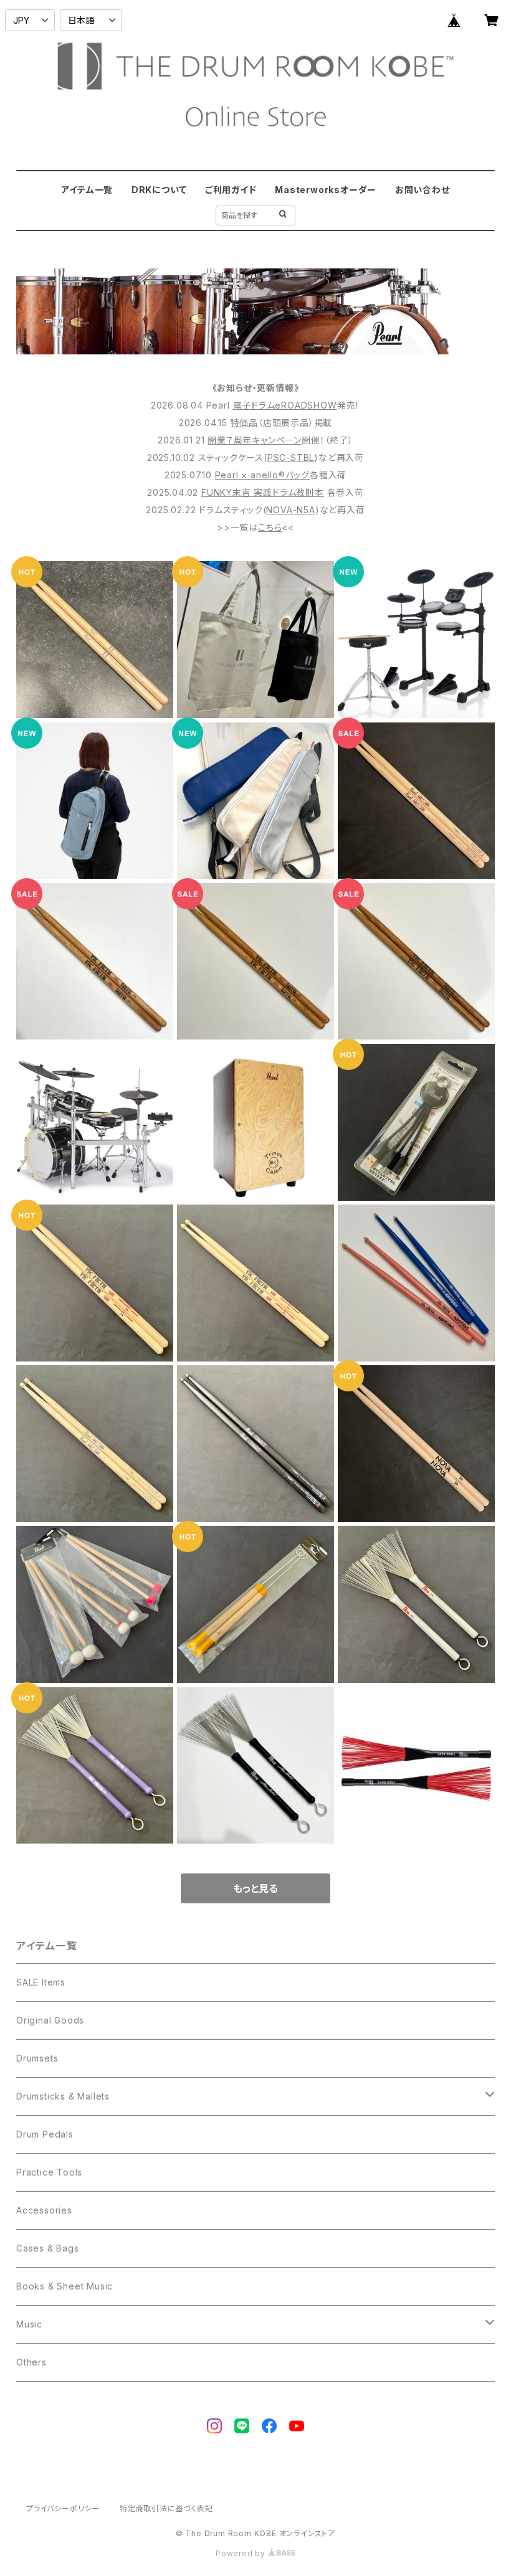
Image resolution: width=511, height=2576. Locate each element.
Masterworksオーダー (326, 190)
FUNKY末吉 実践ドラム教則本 (263, 492)
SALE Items (41, 1982)
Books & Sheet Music (64, 2286)
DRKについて (159, 190)
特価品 (244, 423)
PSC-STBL (291, 457)
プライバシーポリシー (63, 2508)
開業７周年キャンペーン (255, 440)
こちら (270, 527)
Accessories (44, 2210)
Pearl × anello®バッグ (262, 475)
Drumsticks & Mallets (63, 2096)
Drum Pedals (45, 2134)
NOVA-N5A (290, 510)
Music (29, 2324)
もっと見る (255, 1888)
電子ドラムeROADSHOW (285, 405)
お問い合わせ (423, 190)
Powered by (242, 2553)
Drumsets (37, 2058)
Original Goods (50, 2020)
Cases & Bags (48, 2248)
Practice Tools (49, 2172)
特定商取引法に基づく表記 (166, 2508)
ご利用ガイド (231, 190)
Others (31, 2362)
